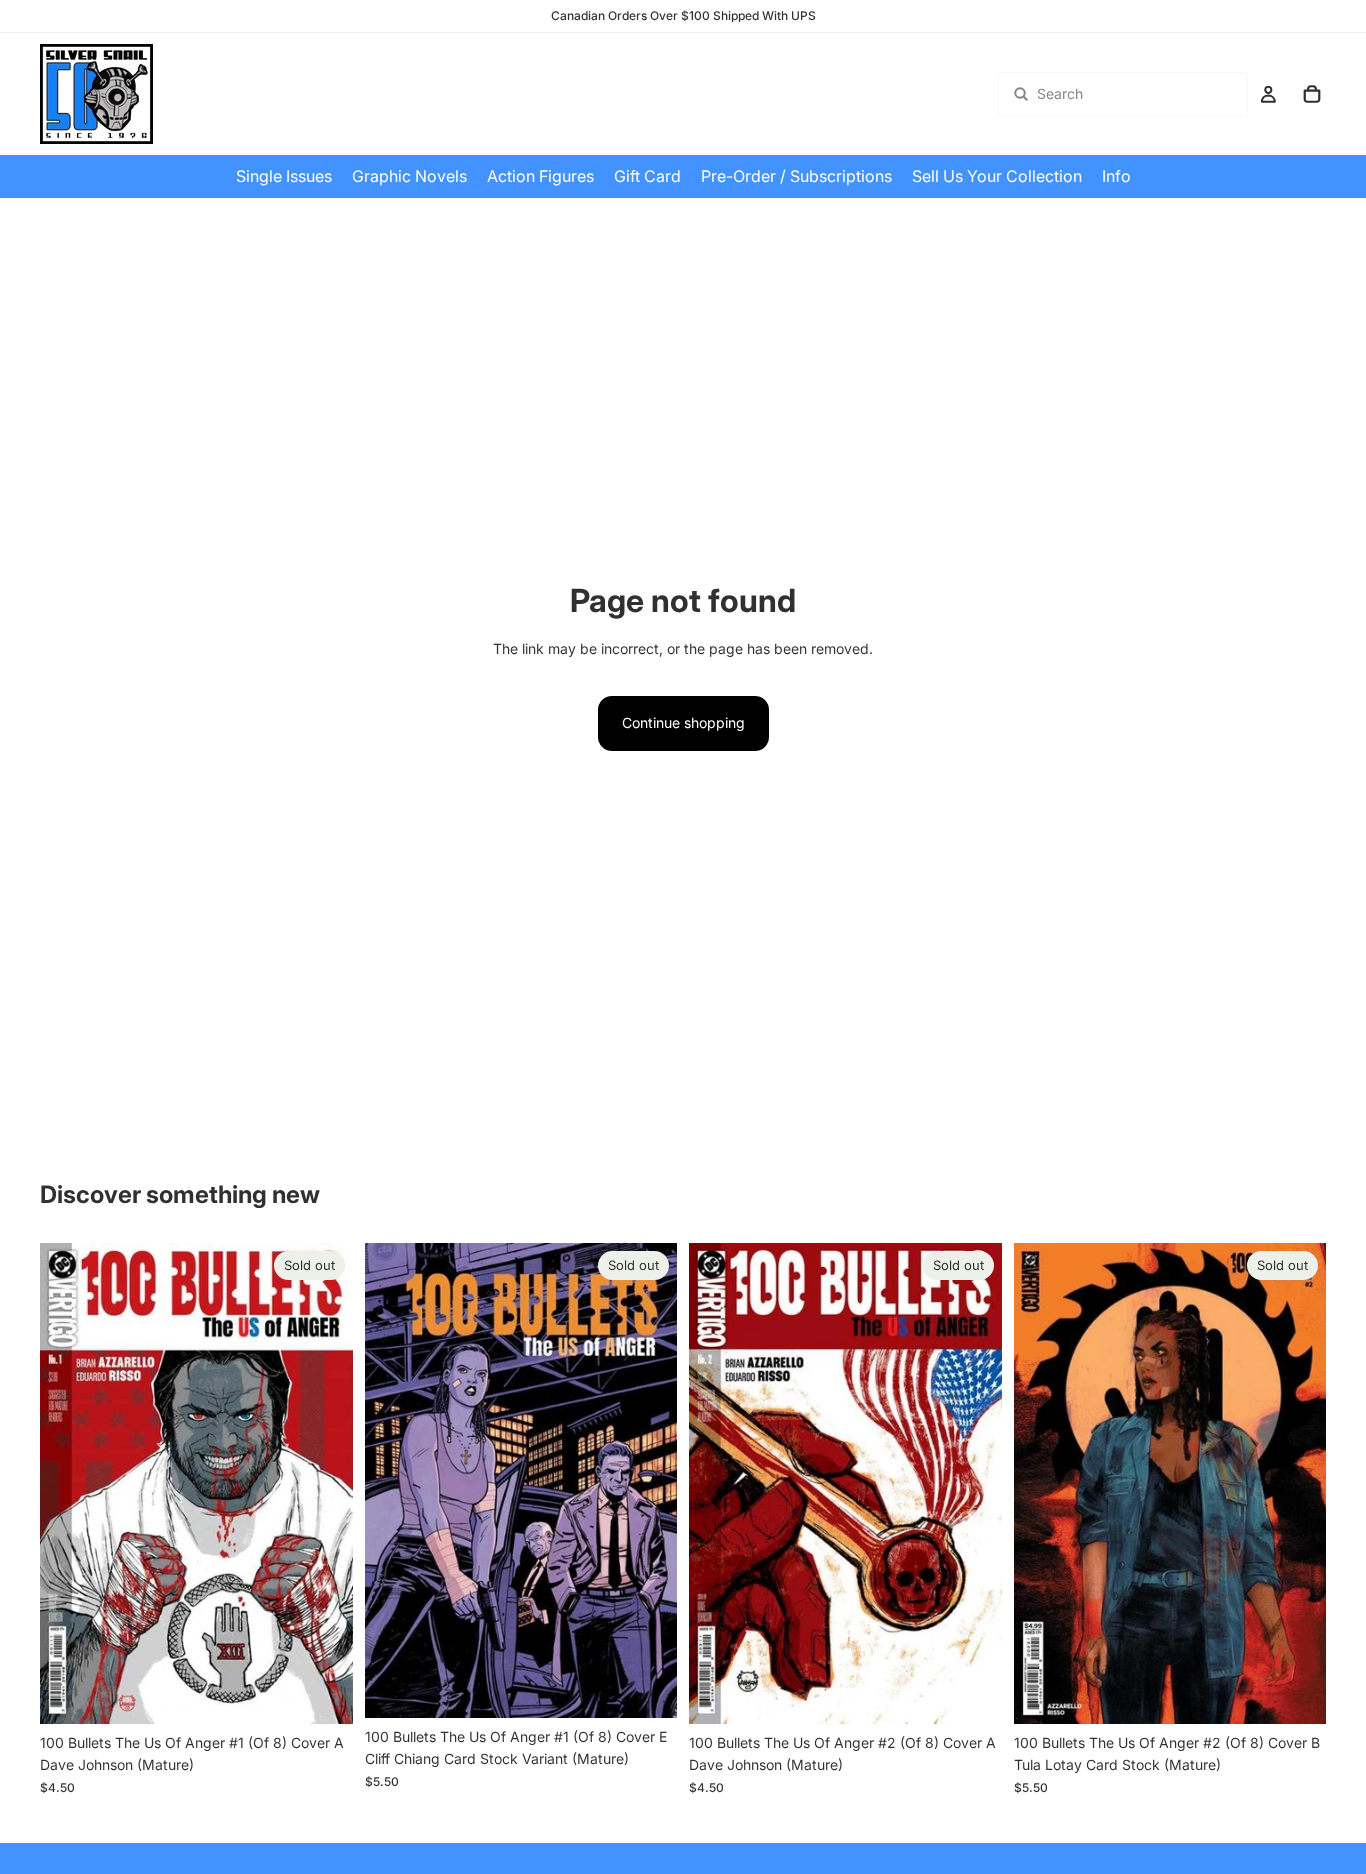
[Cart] (1312, 94)
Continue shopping (683, 722)
